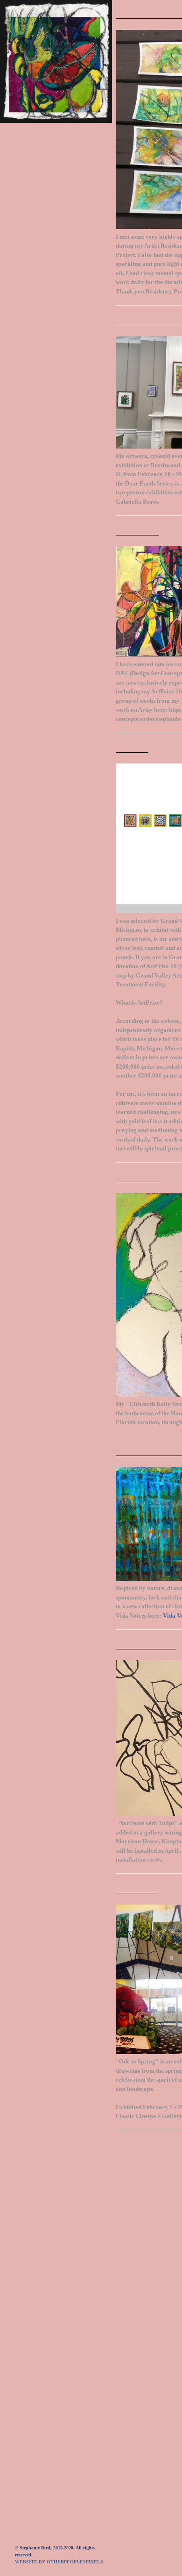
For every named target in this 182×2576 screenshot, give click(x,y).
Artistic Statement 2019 (59, 303)
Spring (27, 145)
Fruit (25, 174)
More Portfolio (45, 188)
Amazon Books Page (51, 275)
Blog (24, 246)
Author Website (44, 260)
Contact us (36, 289)
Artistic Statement (50, 203)
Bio (21, 231)
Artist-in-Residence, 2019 (60, 131)
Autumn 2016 (37, 159)
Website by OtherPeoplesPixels (59, 2562)
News (24, 217)
